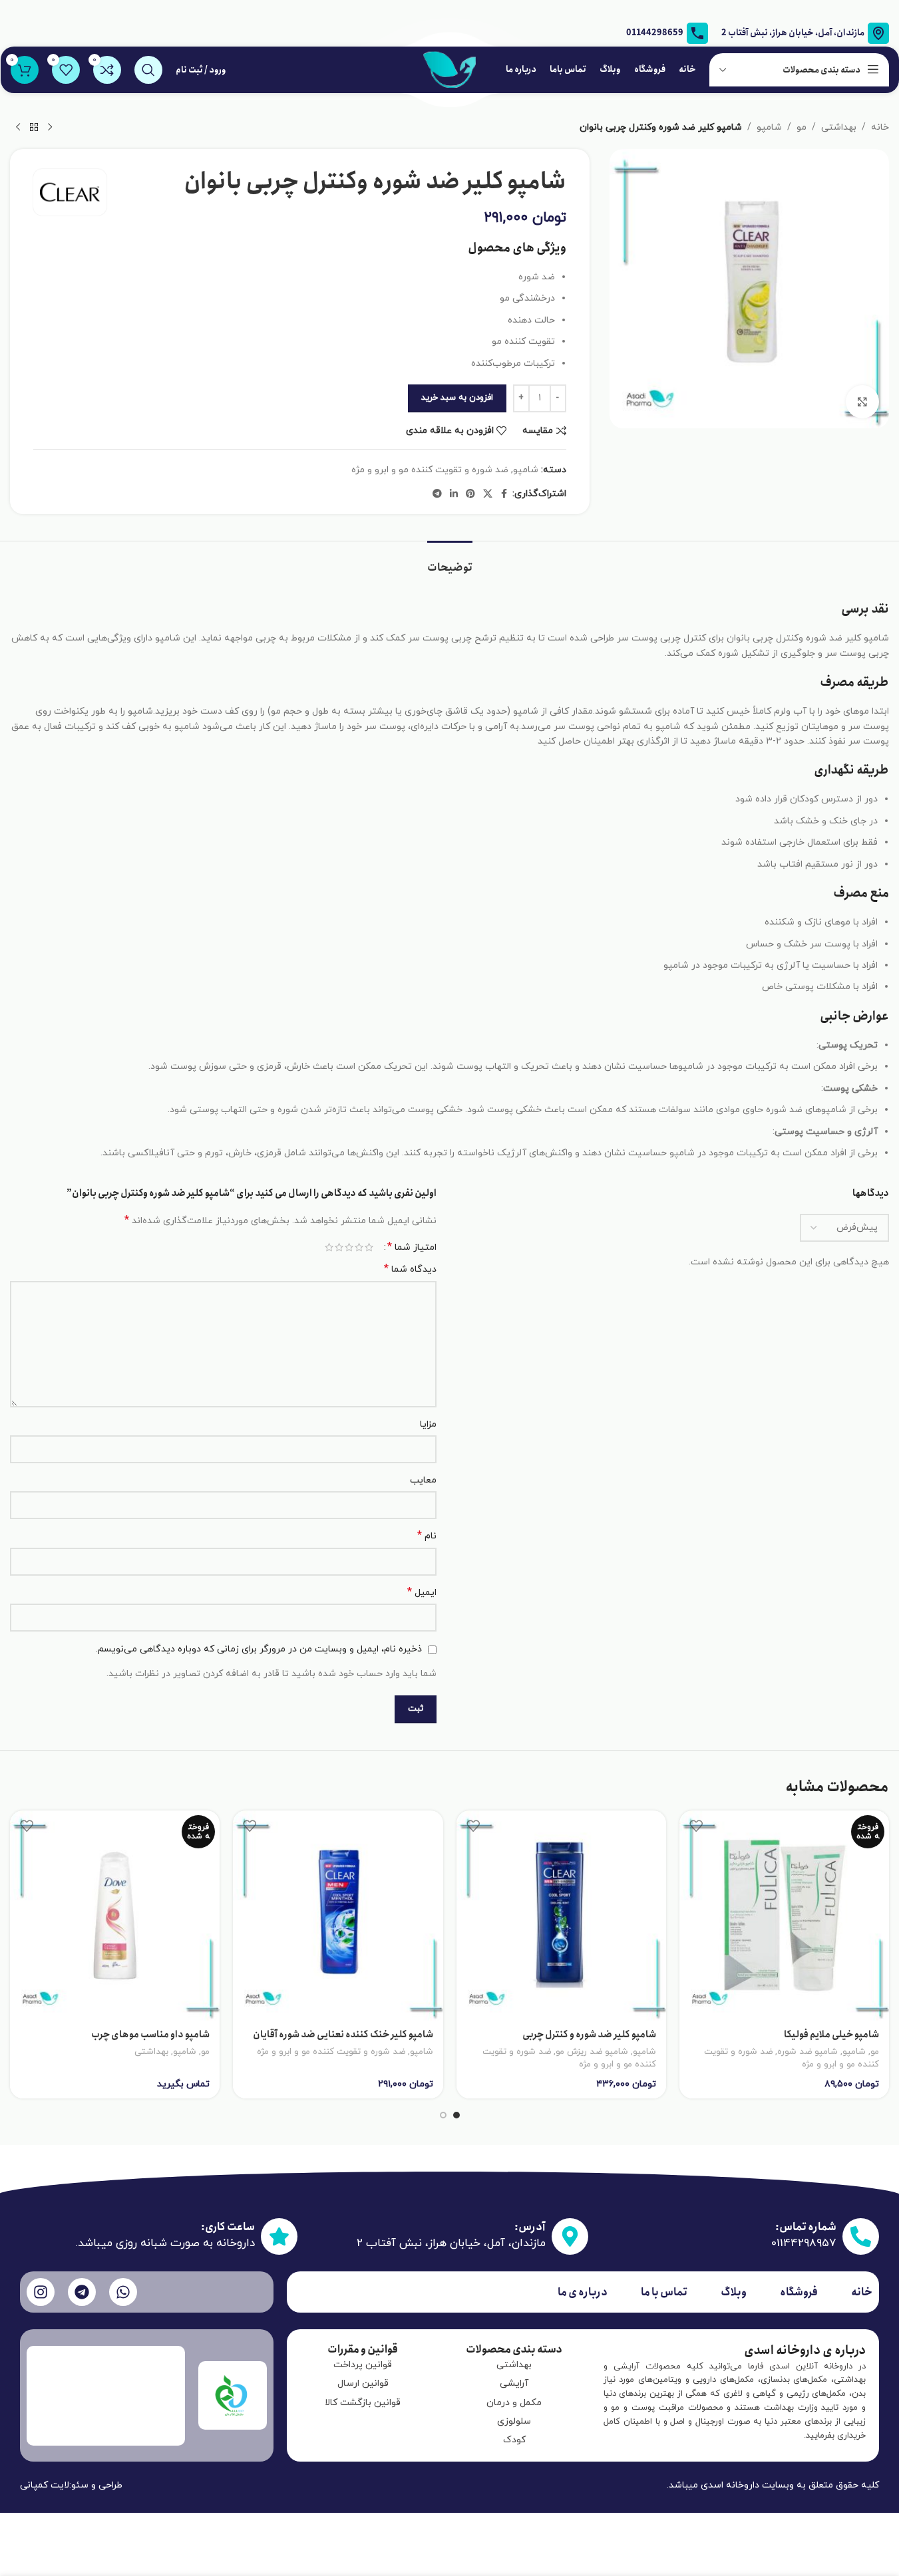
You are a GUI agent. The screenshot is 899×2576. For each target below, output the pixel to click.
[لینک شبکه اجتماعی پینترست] (470, 495)
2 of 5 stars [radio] (359, 1247)
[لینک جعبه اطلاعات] (667, 33)
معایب (423, 1480)
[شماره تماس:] (861, 2236)
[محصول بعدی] (18, 128)
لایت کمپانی (45, 2485)
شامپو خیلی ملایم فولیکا (831, 2035)
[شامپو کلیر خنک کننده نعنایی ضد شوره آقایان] (338, 1915)
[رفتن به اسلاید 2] (443, 2115)
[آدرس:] (570, 2236)
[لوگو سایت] (450, 69)
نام (427, 1536)
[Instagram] (41, 2292)
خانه (880, 127)
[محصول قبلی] (50, 128)
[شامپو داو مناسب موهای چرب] (115, 1915)
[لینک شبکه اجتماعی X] (488, 495)
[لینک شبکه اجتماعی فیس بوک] (504, 495)
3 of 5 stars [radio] (349, 1247)
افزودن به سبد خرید (457, 398)
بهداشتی (839, 127)
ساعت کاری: (228, 2227)
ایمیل (422, 1593)
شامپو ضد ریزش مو (592, 2052)
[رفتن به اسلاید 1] (456, 2115)
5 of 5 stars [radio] (329, 1247)
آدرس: (530, 2227)
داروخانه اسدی (730, 2485)
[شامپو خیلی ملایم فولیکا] (784, 1915)
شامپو (769, 127)
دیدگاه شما (410, 1269)
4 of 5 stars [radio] (339, 1247)
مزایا (428, 1424)
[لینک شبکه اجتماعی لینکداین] (454, 495)
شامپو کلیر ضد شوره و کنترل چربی (589, 2035)
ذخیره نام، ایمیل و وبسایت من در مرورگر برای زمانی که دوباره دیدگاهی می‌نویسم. (259, 1649)
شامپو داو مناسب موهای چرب (150, 2035)
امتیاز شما (412, 1247)
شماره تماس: (806, 2227)
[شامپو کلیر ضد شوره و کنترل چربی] (561, 1915)
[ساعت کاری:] (279, 2236)
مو (802, 127)
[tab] (450, 561)
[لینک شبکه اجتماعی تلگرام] (437, 495)
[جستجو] (148, 70)
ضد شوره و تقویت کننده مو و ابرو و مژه (430, 470)
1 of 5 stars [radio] (369, 1247)
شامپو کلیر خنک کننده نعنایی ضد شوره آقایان (343, 2035)
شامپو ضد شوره (808, 2052)
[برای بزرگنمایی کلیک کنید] (862, 402)
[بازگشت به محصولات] (34, 128)
